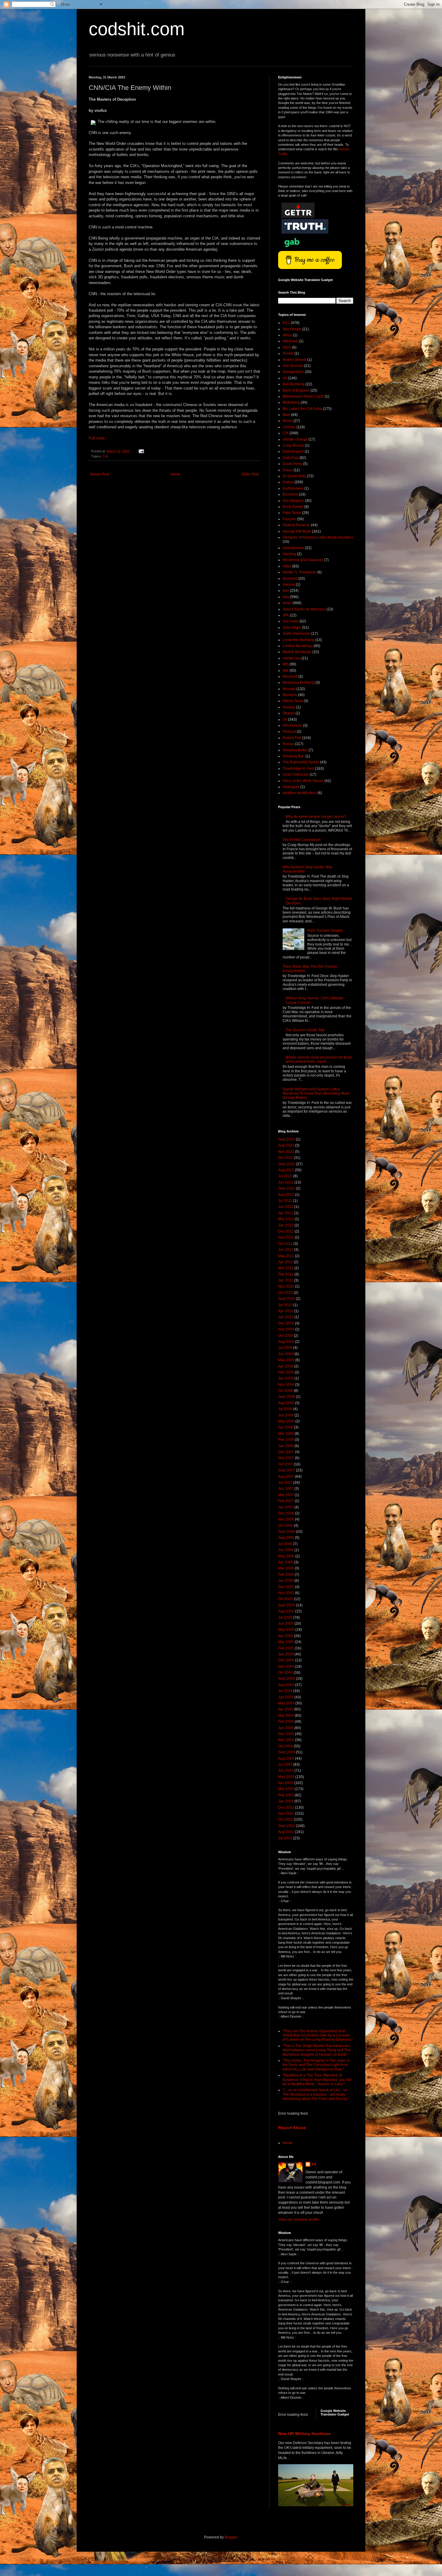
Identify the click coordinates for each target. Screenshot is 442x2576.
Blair (286, 415)
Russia (288, 744)
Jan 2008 (286, 1446)
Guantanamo (293, 548)
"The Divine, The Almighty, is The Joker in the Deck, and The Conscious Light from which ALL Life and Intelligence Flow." (316, 2065)
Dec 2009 (286, 1323)
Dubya (288, 482)
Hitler (287, 566)
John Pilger (292, 628)
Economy (290, 494)
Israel (287, 603)
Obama (289, 713)
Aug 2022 (286, 1170)
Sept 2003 (287, 1752)
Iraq (286, 597)
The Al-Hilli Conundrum (302, 840)
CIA (105, 456)
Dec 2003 (286, 1734)
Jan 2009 (286, 1378)
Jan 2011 (286, 1280)
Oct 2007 (285, 1464)
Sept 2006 (287, 1532)
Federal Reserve (296, 525)
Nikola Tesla (293, 701)
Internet (289, 585)
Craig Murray (293, 445)
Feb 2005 (286, 1648)
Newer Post (100, 474)
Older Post (250, 474)
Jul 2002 (285, 1838)
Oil (285, 720)
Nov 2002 (286, 1814)
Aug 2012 (286, 1195)
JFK (286, 615)
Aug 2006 (286, 1538)
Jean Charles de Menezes (304, 609)
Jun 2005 (286, 1624)
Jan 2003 (286, 1801)
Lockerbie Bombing (299, 640)
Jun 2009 (286, 1354)
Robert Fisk (292, 738)
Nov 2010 (286, 1286)
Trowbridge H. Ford (298, 769)
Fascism (289, 519)
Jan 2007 (286, 1507)
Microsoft (290, 677)
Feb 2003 (286, 1795)
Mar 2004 (286, 1716)
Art (285, 378)
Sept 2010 (287, 1299)
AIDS (287, 347)
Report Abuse (292, 2128)
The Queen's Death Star (305, 1030)
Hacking (289, 554)
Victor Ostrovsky (296, 775)
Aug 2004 (286, 1685)
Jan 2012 (286, 1225)
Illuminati (290, 579)
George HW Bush (297, 531)
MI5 (286, 664)
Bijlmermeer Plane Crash (303, 396)
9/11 (286, 323)
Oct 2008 (285, 1391)
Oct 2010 (285, 1293)
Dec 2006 (286, 1513)
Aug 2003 (286, 1759)
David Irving (292, 464)
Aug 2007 (286, 1477)
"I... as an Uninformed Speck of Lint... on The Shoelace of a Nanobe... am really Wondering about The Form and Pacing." (316, 2094)
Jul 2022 (285, 1176)
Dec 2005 (286, 1587)
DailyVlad (291, 458)
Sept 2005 (287, 1605)
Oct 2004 (285, 1673)
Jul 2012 (285, 1201)
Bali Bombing (294, 384)
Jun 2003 (286, 1771)
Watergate (291, 787)
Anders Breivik (295, 360)
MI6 (286, 671)
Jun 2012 (286, 1207)
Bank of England (296, 390)
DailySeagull (293, 451)
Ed (314, 2164)
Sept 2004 (287, 1679)
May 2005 (286, 1630)
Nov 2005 (286, 1593)
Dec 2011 (286, 1231)
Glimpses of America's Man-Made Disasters (318, 537)
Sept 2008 (287, 1397)
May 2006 (286, 1556)
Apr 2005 (286, 1636)
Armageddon (293, 372)
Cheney (289, 427)
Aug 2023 (286, 1145)
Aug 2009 (286, 1342)
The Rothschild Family (301, 762)
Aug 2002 (286, 1832)
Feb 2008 (286, 1440)
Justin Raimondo (296, 634)
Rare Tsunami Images (325, 930)
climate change (295, 439)
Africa (287, 335)
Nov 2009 (286, 1329)
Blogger (231, 2537)
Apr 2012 (286, 1213)
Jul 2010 (285, 1305)
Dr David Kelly (294, 476)
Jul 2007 (285, 1483)
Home (175, 474)
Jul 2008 (285, 1409)
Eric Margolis (293, 501)
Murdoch (290, 695)
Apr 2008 (286, 1427)
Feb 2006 (286, 1575)
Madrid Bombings (297, 652)
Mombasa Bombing (299, 683)
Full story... (98, 438)
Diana (288, 470)
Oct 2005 (285, 1599)
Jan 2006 (286, 1581)
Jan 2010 (286, 1317)
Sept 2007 (287, 1470)
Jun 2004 (286, 1697)
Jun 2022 (286, 1182)
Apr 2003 (286, 1783)
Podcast (289, 732)
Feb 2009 (286, 1372)
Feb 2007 (286, 1501)
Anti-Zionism (293, 366)
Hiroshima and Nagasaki (303, 560)
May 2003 (286, 1777)
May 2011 (286, 1256)
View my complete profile (299, 2220)
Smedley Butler (295, 750)
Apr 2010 (286, 1311)
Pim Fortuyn (292, 726)
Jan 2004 (286, 1728)
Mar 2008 (286, 1434)
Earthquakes (293, 488)
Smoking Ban (294, 756)
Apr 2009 (286, 1366)
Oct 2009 (285, 1336)
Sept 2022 (287, 1164)
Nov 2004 (286, 1667)
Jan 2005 (286, 1654)
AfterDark (290, 341)
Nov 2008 (286, 1385)
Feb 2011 (286, 1274)
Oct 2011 (285, 1244)
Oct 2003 (285, 1746)
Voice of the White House (303, 781)
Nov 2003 (286, 1740)
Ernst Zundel (293, 507)
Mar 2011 (286, 1268)
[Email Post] (141, 451)
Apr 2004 (286, 1709)
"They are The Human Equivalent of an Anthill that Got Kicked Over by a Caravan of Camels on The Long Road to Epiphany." (318, 2035)
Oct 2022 (285, 1158)
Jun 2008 (286, 1415)
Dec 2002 (286, 1807)
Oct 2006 (285, 1526)
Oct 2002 (285, 1820)
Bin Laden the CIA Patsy (302, 409)
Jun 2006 (286, 1550)
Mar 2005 (286, 1642)
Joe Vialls (291, 621)
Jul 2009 (285, 1348)
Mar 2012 (286, 1219)
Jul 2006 (285, 1544)
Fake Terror (292, 513)
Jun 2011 (286, 1250)
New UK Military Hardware (304, 2434)
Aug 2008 (286, 1403)
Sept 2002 (287, 1826)
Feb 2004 (286, 1722)
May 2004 (286, 1703)
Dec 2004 (286, 1660)
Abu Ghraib (292, 329)
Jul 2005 (285, 1618)
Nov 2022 (286, 1152)
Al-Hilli (288, 353)
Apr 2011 (285, 1262)
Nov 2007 (286, 1458)
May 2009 (286, 1360)
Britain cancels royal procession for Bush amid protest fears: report (319, 1059)
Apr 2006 (286, 1562)
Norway (289, 707)
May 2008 (286, 1421)
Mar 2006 (286, 1568)
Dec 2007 (286, 1452)
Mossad (289, 689)
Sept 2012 (287, 1188)
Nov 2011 (286, 1237)
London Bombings (298, 646)
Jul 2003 (285, 1765)
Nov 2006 (286, 1519)
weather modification (300, 793)
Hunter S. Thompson (299, 572)
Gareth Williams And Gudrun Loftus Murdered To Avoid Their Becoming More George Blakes (316, 1094)
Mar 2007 (286, 1495)
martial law (292, 658)
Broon (288, 421)
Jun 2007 (286, 1489)
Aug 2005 (286, 1611)
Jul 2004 (285, 1691)
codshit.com (137, 29)
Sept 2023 (287, 1139)
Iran (286, 591)
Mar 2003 (286, 1789)
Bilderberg (291, 402)
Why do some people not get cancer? (316, 817)
